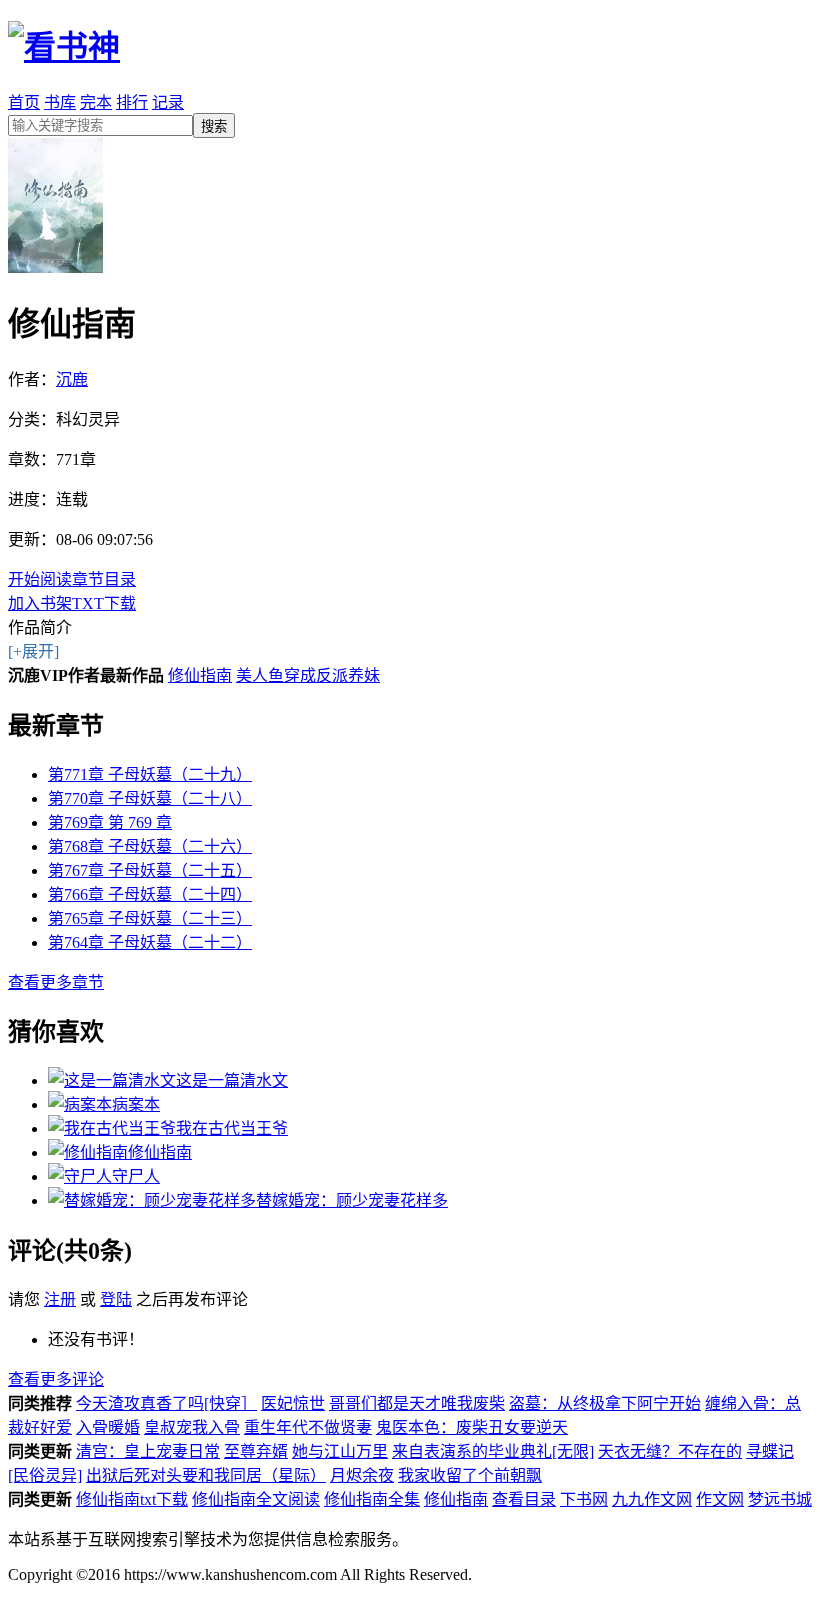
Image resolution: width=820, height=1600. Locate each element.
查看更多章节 (56, 982)
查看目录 (524, 1499)
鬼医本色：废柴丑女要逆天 (472, 1427)
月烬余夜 (362, 1475)
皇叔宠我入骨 (192, 1427)
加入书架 (40, 603)
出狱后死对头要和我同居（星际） (206, 1475)
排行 (132, 102)
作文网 (720, 1499)
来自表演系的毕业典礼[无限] (493, 1451)
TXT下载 (104, 603)
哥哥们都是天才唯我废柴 (417, 1403)
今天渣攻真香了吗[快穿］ (166, 1403)
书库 (60, 102)
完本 (96, 102)
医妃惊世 (293, 1403)
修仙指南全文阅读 (256, 1499)
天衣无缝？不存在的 (670, 1451)
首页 (24, 102)
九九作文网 (652, 1499)
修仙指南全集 (372, 1499)
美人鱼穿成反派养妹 (308, 675)
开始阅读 (40, 579)
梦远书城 (780, 1499)
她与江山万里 (340, 1451)
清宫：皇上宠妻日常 (148, 1451)
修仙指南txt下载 (132, 1499)
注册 (60, 1299)
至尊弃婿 (256, 1451)
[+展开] (33, 651)
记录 (168, 102)
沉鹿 (72, 379)
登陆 (116, 1299)
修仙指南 (200, 675)
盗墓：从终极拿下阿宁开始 (605, 1403)
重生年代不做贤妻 (308, 1427)
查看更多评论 (56, 1379)
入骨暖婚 (108, 1427)
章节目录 (104, 579)
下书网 (584, 1499)
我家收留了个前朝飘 (470, 1475)
